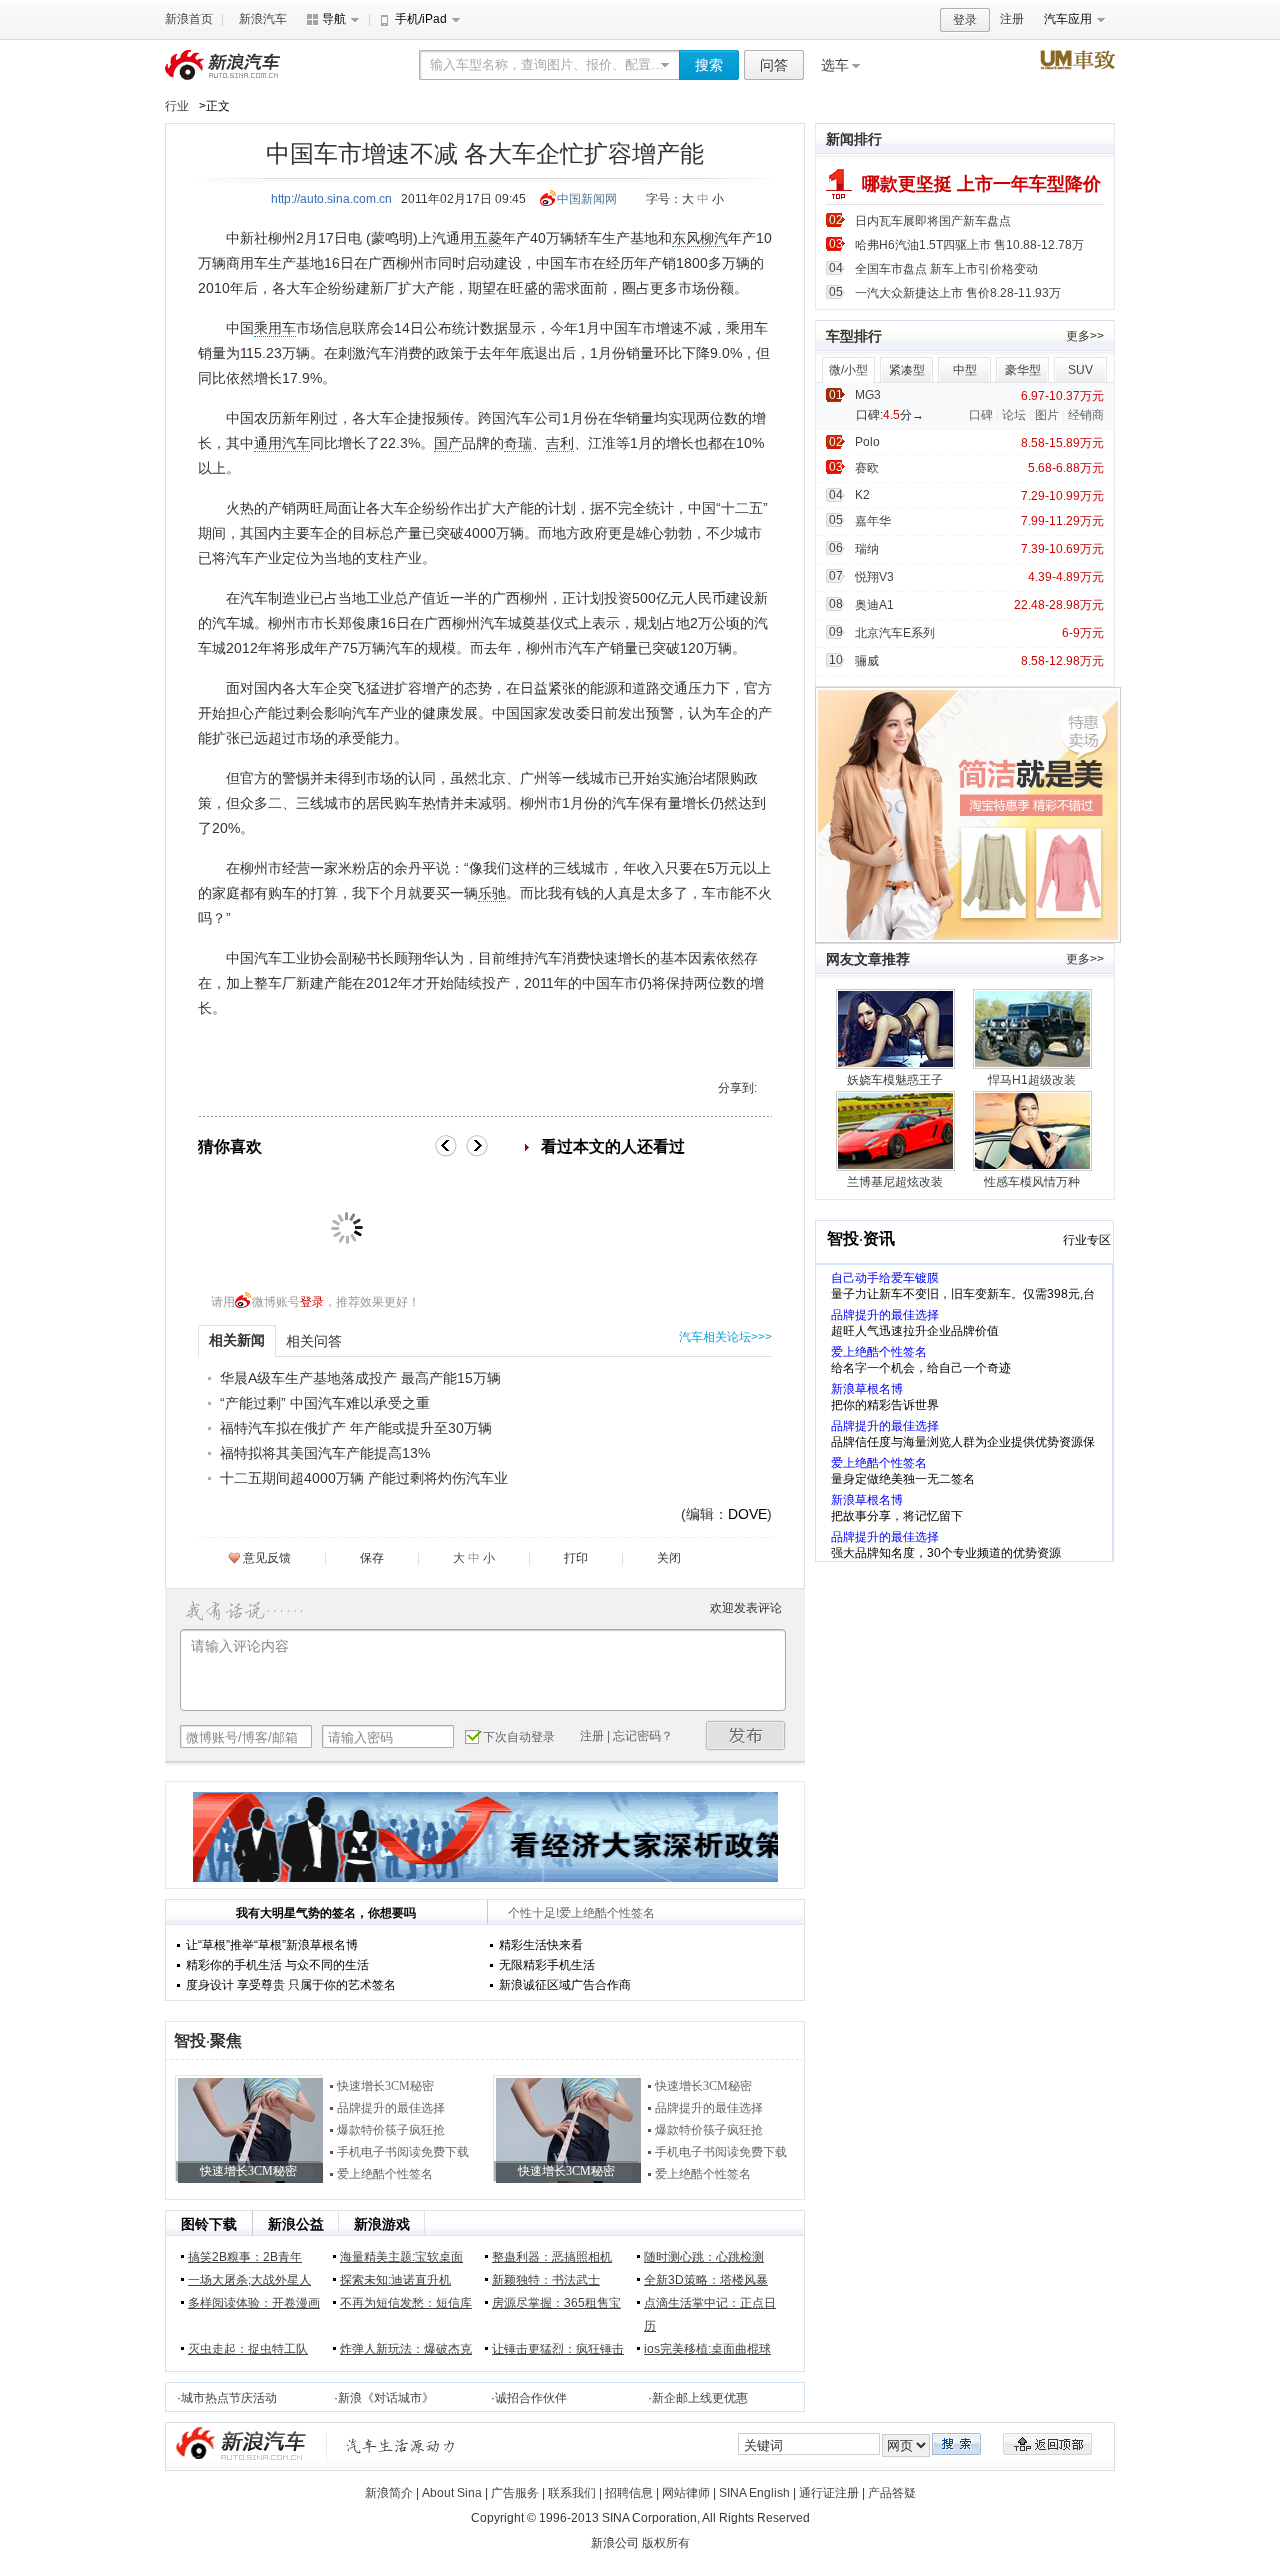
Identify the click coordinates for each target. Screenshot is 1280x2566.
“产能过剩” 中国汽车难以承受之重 (325, 1403)
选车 (835, 65)
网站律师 (686, 2493)
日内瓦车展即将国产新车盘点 (933, 221)
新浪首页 (189, 19)
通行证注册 (829, 2493)
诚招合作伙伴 (531, 2398)
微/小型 (848, 370)
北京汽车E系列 (895, 633)
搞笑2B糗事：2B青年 (245, 2257)
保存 (372, 1558)
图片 (1047, 415)
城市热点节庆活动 (229, 2398)
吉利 (560, 443)
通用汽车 (282, 443)
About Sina (452, 2493)
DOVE (747, 1514)
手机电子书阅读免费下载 (403, 2152)
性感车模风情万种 (1032, 1182)
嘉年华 (873, 521)
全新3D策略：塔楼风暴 (706, 2280)
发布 (746, 1735)
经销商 (1086, 415)
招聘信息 (629, 2493)
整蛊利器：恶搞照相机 (552, 2257)
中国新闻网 (587, 199)
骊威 (867, 661)
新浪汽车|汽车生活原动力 (401, 2445)
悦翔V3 (874, 577)
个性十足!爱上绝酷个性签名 (581, 1913)
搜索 (709, 65)
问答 (774, 65)
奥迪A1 (874, 605)
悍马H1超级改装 (1032, 1080)
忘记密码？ (643, 1736)
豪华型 (1023, 370)
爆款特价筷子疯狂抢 (391, 2130)
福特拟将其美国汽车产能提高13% (325, 1453)
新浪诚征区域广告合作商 (565, 1985)
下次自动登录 (519, 1737)
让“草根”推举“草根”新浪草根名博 (272, 1945)
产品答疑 (892, 2493)
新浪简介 (389, 2493)
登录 (965, 20)
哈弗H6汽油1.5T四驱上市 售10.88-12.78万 (969, 245)
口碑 (981, 415)
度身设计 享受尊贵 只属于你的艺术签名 (291, 1985)
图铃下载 (209, 2224)
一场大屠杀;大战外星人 (249, 2280)
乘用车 (275, 328)
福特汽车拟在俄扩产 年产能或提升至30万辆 (356, 1428)
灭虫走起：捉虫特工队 (248, 2349)
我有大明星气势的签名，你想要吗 (326, 1913)
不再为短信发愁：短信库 (406, 2303)
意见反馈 (267, 1558)
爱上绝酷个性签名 (385, 2174)
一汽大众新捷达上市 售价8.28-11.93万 (958, 293)
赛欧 (867, 468)
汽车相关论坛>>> (725, 1337)
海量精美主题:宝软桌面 (401, 2257)
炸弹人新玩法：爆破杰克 (406, 2349)
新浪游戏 (382, 2224)
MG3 (868, 395)
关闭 (669, 1558)
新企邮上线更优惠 (700, 2398)
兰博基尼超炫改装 (895, 1182)
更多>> (1085, 336)
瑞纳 (867, 549)
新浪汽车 (263, 19)
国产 (448, 443)
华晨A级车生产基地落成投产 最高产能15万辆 (360, 1378)
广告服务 (515, 2493)
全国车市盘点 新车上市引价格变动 (946, 269)
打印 (576, 1558)
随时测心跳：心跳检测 (704, 2257)
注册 (1012, 19)
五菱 (488, 238)
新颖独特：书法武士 (546, 2280)
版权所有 (666, 2543)
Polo (867, 442)
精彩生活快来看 (541, 1945)
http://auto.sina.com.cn (331, 199)
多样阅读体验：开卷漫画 (254, 2303)
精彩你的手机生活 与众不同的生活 (277, 1965)
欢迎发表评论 (746, 1608)
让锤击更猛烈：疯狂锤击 (558, 2349)
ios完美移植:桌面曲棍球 (707, 2349)
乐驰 (492, 893)
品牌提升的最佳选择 (391, 2108)
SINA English (754, 2493)
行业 (177, 106)
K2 (862, 495)
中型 (965, 370)
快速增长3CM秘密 (385, 2086)
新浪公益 (296, 2224)
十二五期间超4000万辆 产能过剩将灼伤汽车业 (364, 1478)
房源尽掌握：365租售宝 (556, 2303)
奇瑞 (518, 443)
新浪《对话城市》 (386, 2398)
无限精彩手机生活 (547, 1965)
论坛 (1014, 415)
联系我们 (572, 2493)
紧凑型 (907, 370)
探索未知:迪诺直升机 (395, 2280)
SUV (1080, 370)
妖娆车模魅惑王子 (895, 1080)
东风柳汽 (700, 238)
